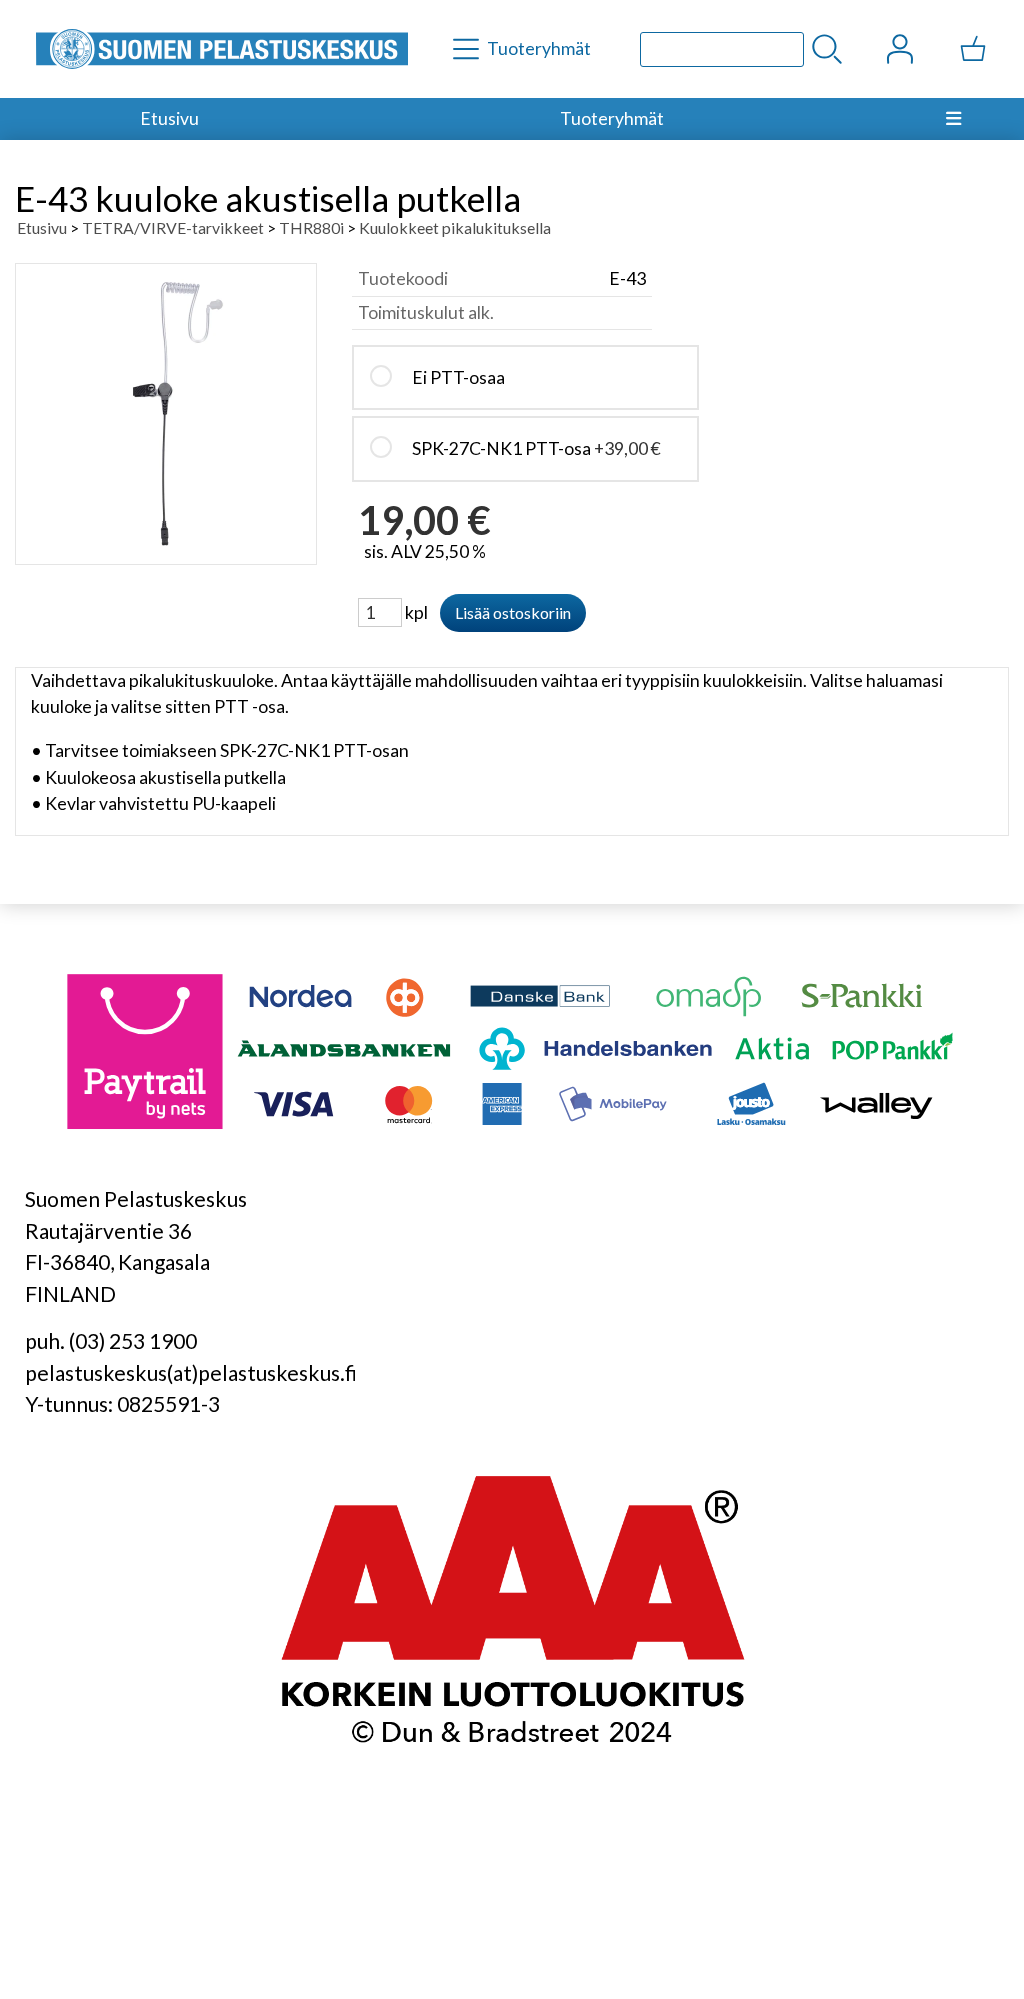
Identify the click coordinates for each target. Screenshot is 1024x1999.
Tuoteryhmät (612, 118)
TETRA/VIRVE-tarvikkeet (173, 227)
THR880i (311, 227)
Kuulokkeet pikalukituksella (455, 227)
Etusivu (169, 118)
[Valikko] (954, 119)
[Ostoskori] (973, 49)
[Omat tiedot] (900, 49)
